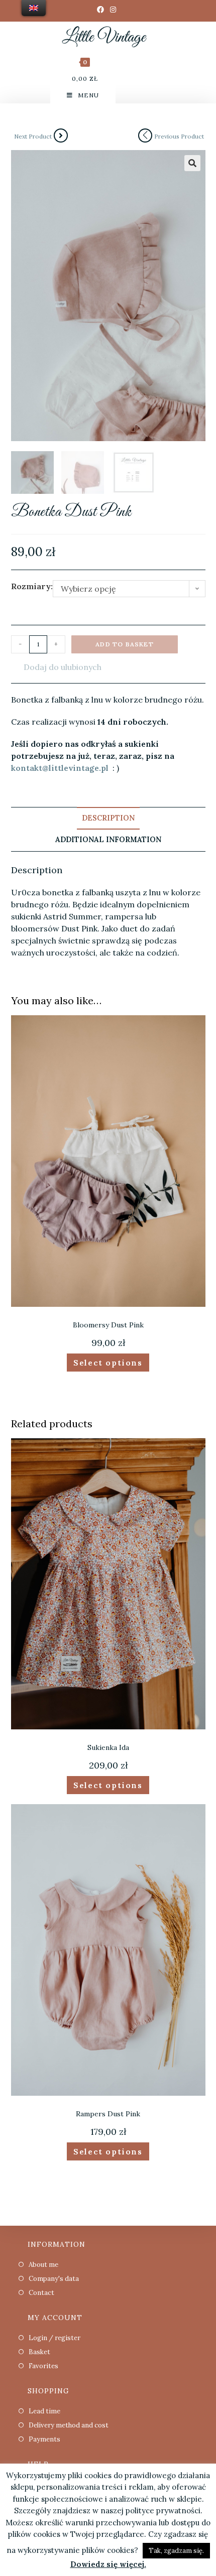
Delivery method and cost (69, 2425)
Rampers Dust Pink (108, 2114)
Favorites (43, 2366)
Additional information (108, 840)
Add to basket (125, 644)
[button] (56, 667)
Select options (108, 1363)
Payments (44, 2439)
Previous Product (179, 136)
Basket (39, 2352)
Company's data (54, 2279)
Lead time (44, 2411)
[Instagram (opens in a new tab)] (113, 10)
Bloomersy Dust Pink (108, 1325)
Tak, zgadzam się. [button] (176, 2551)
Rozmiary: (32, 586)
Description (108, 818)
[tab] (108, 819)
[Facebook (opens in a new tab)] (102, 10)
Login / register (55, 2338)
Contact (41, 2293)
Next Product (33, 136)
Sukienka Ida (108, 1747)
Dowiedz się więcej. (108, 2564)
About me (43, 2265)
